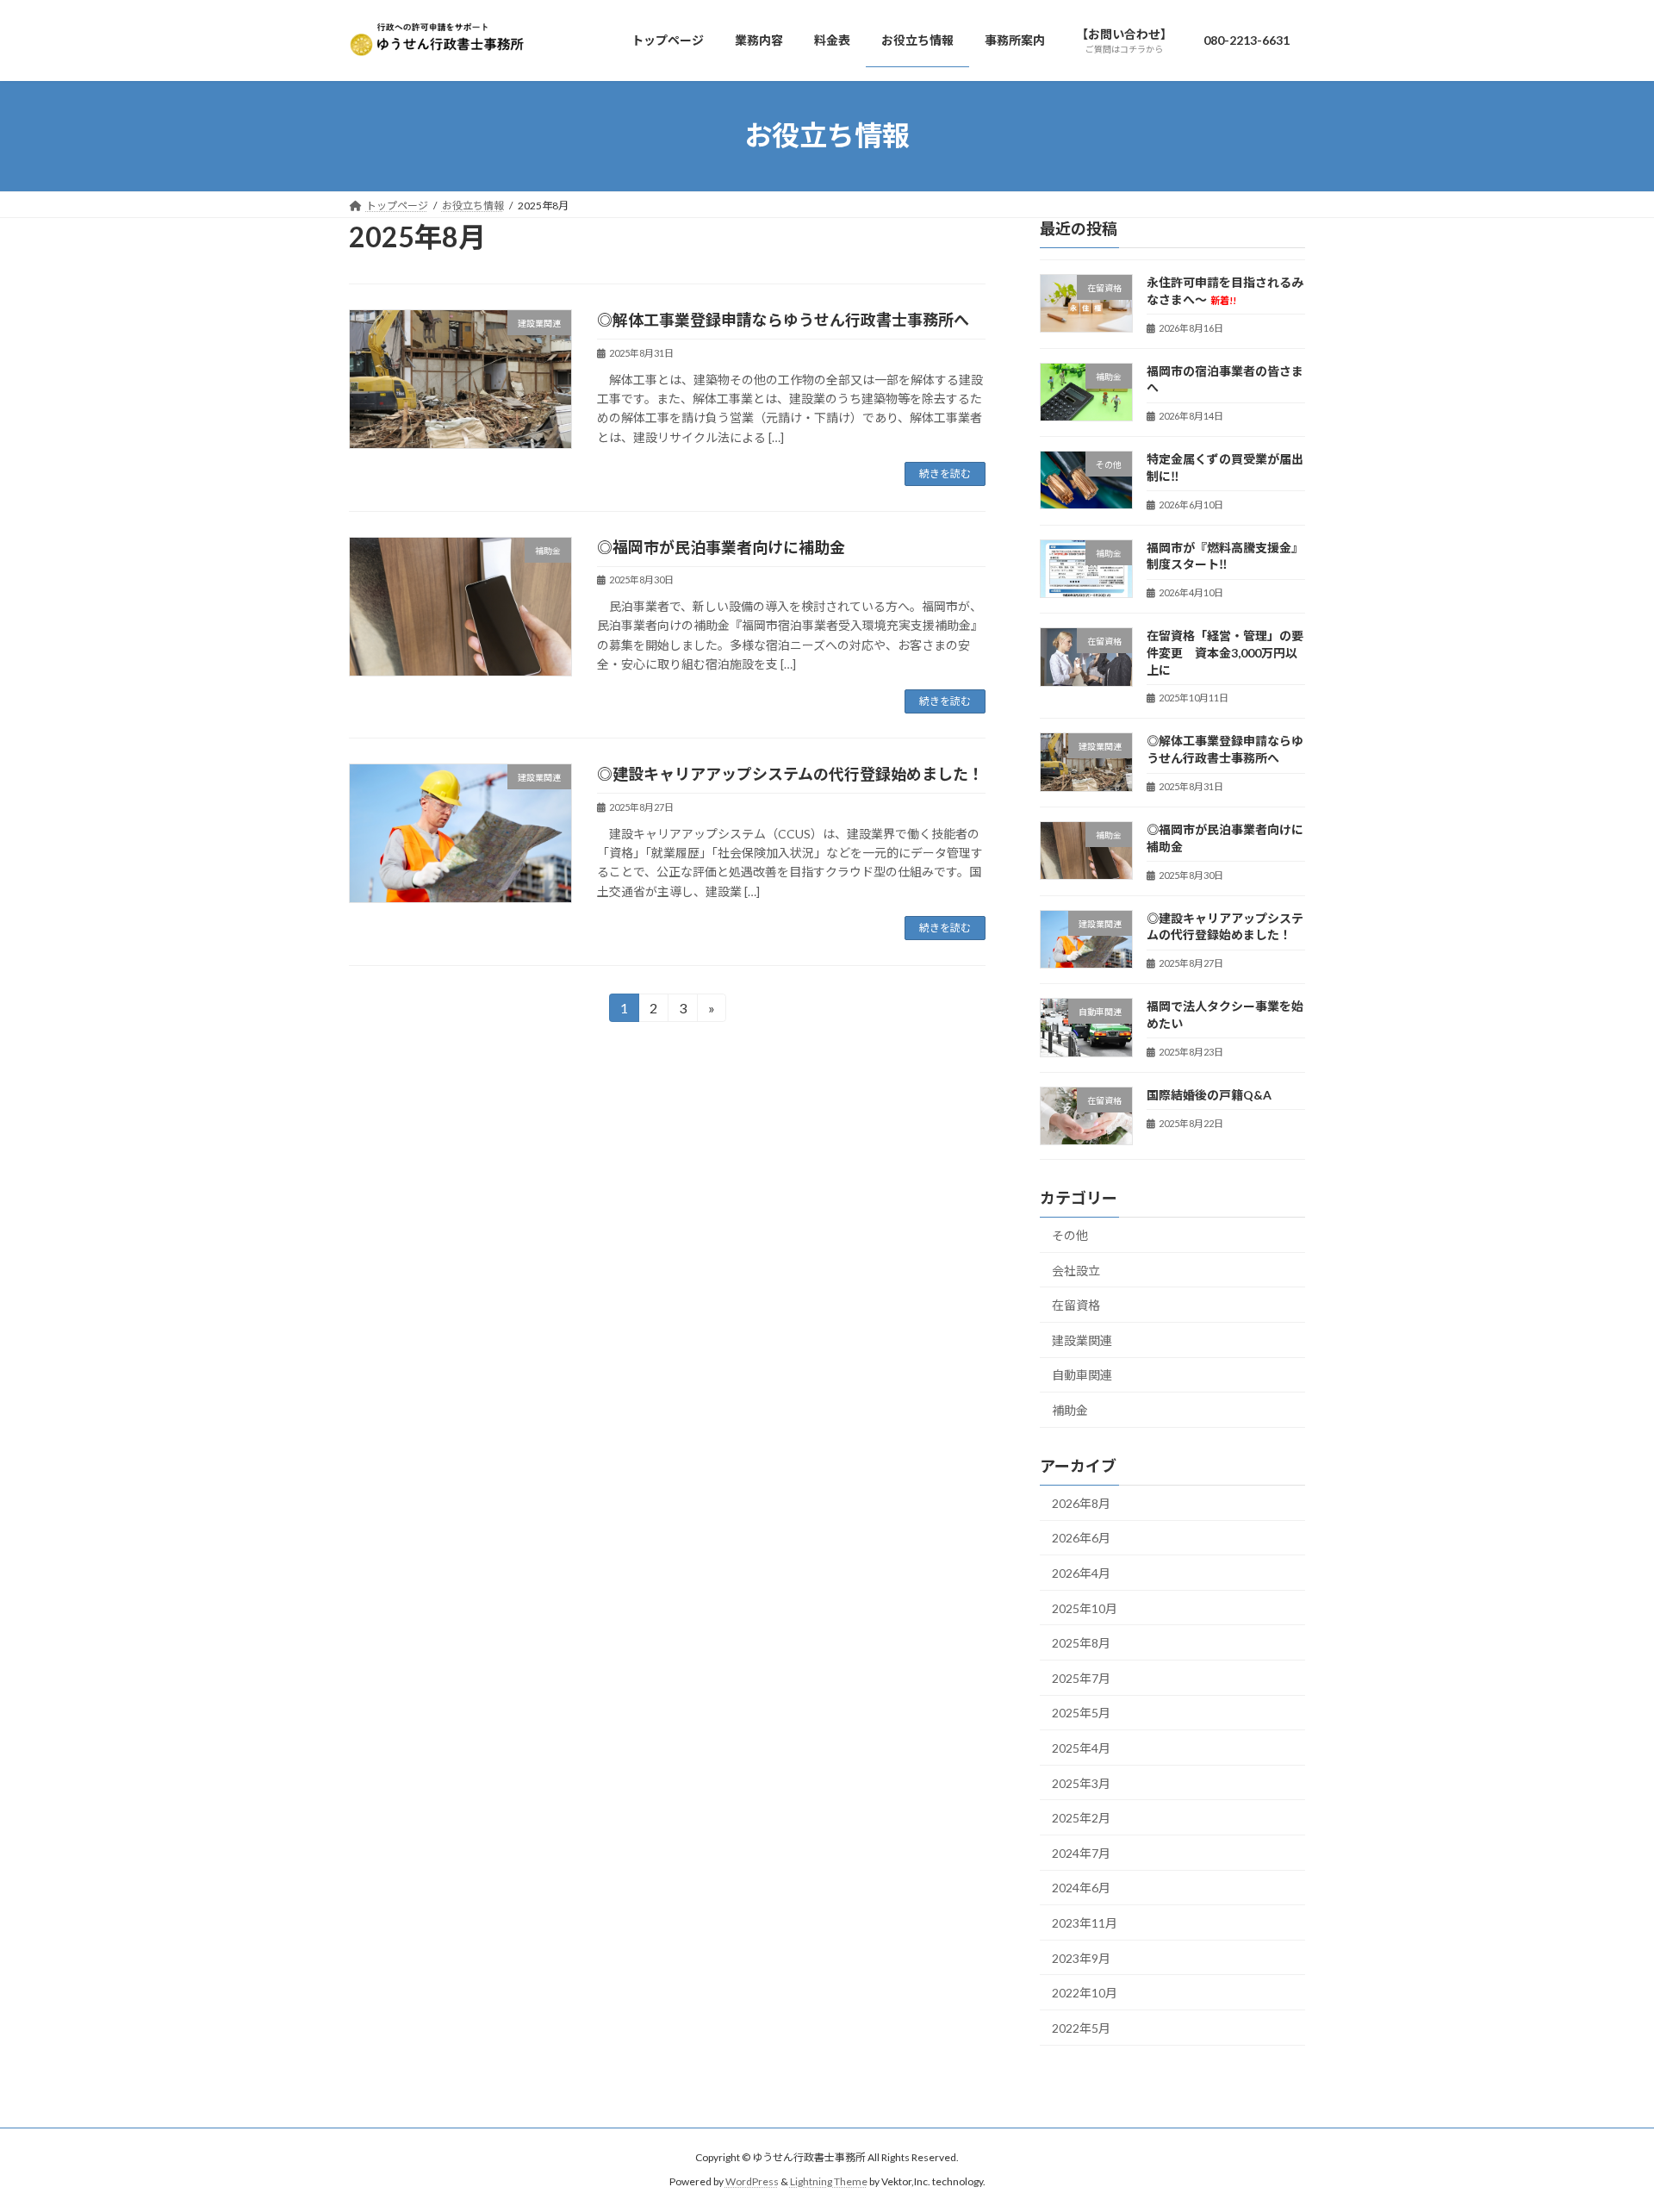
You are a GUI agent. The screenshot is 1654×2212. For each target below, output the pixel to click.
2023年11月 (1085, 1923)
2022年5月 (1081, 2027)
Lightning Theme (829, 2182)
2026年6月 (1081, 1538)
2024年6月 (1081, 1888)
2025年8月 (1081, 1643)
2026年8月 (1081, 1502)
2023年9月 (1081, 1957)
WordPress (752, 2182)
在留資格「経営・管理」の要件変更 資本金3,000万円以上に (1225, 652)
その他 (1070, 1235)
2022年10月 (1085, 1993)
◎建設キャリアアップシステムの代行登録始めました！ (790, 774)
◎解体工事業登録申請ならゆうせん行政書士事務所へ (783, 320)
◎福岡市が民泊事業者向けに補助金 (721, 547)
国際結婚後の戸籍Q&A (1209, 1094)
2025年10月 (1085, 1608)
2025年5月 (1081, 1713)
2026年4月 (1081, 1573)
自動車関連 (1082, 1375)
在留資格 (1076, 1305)
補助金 (1070, 1410)
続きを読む (945, 474)
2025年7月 (1081, 1677)
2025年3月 (1081, 1782)
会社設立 (1076, 1270)
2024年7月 (1081, 1852)
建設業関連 (1082, 1340)
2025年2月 (1081, 1818)
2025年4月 (1081, 1748)
